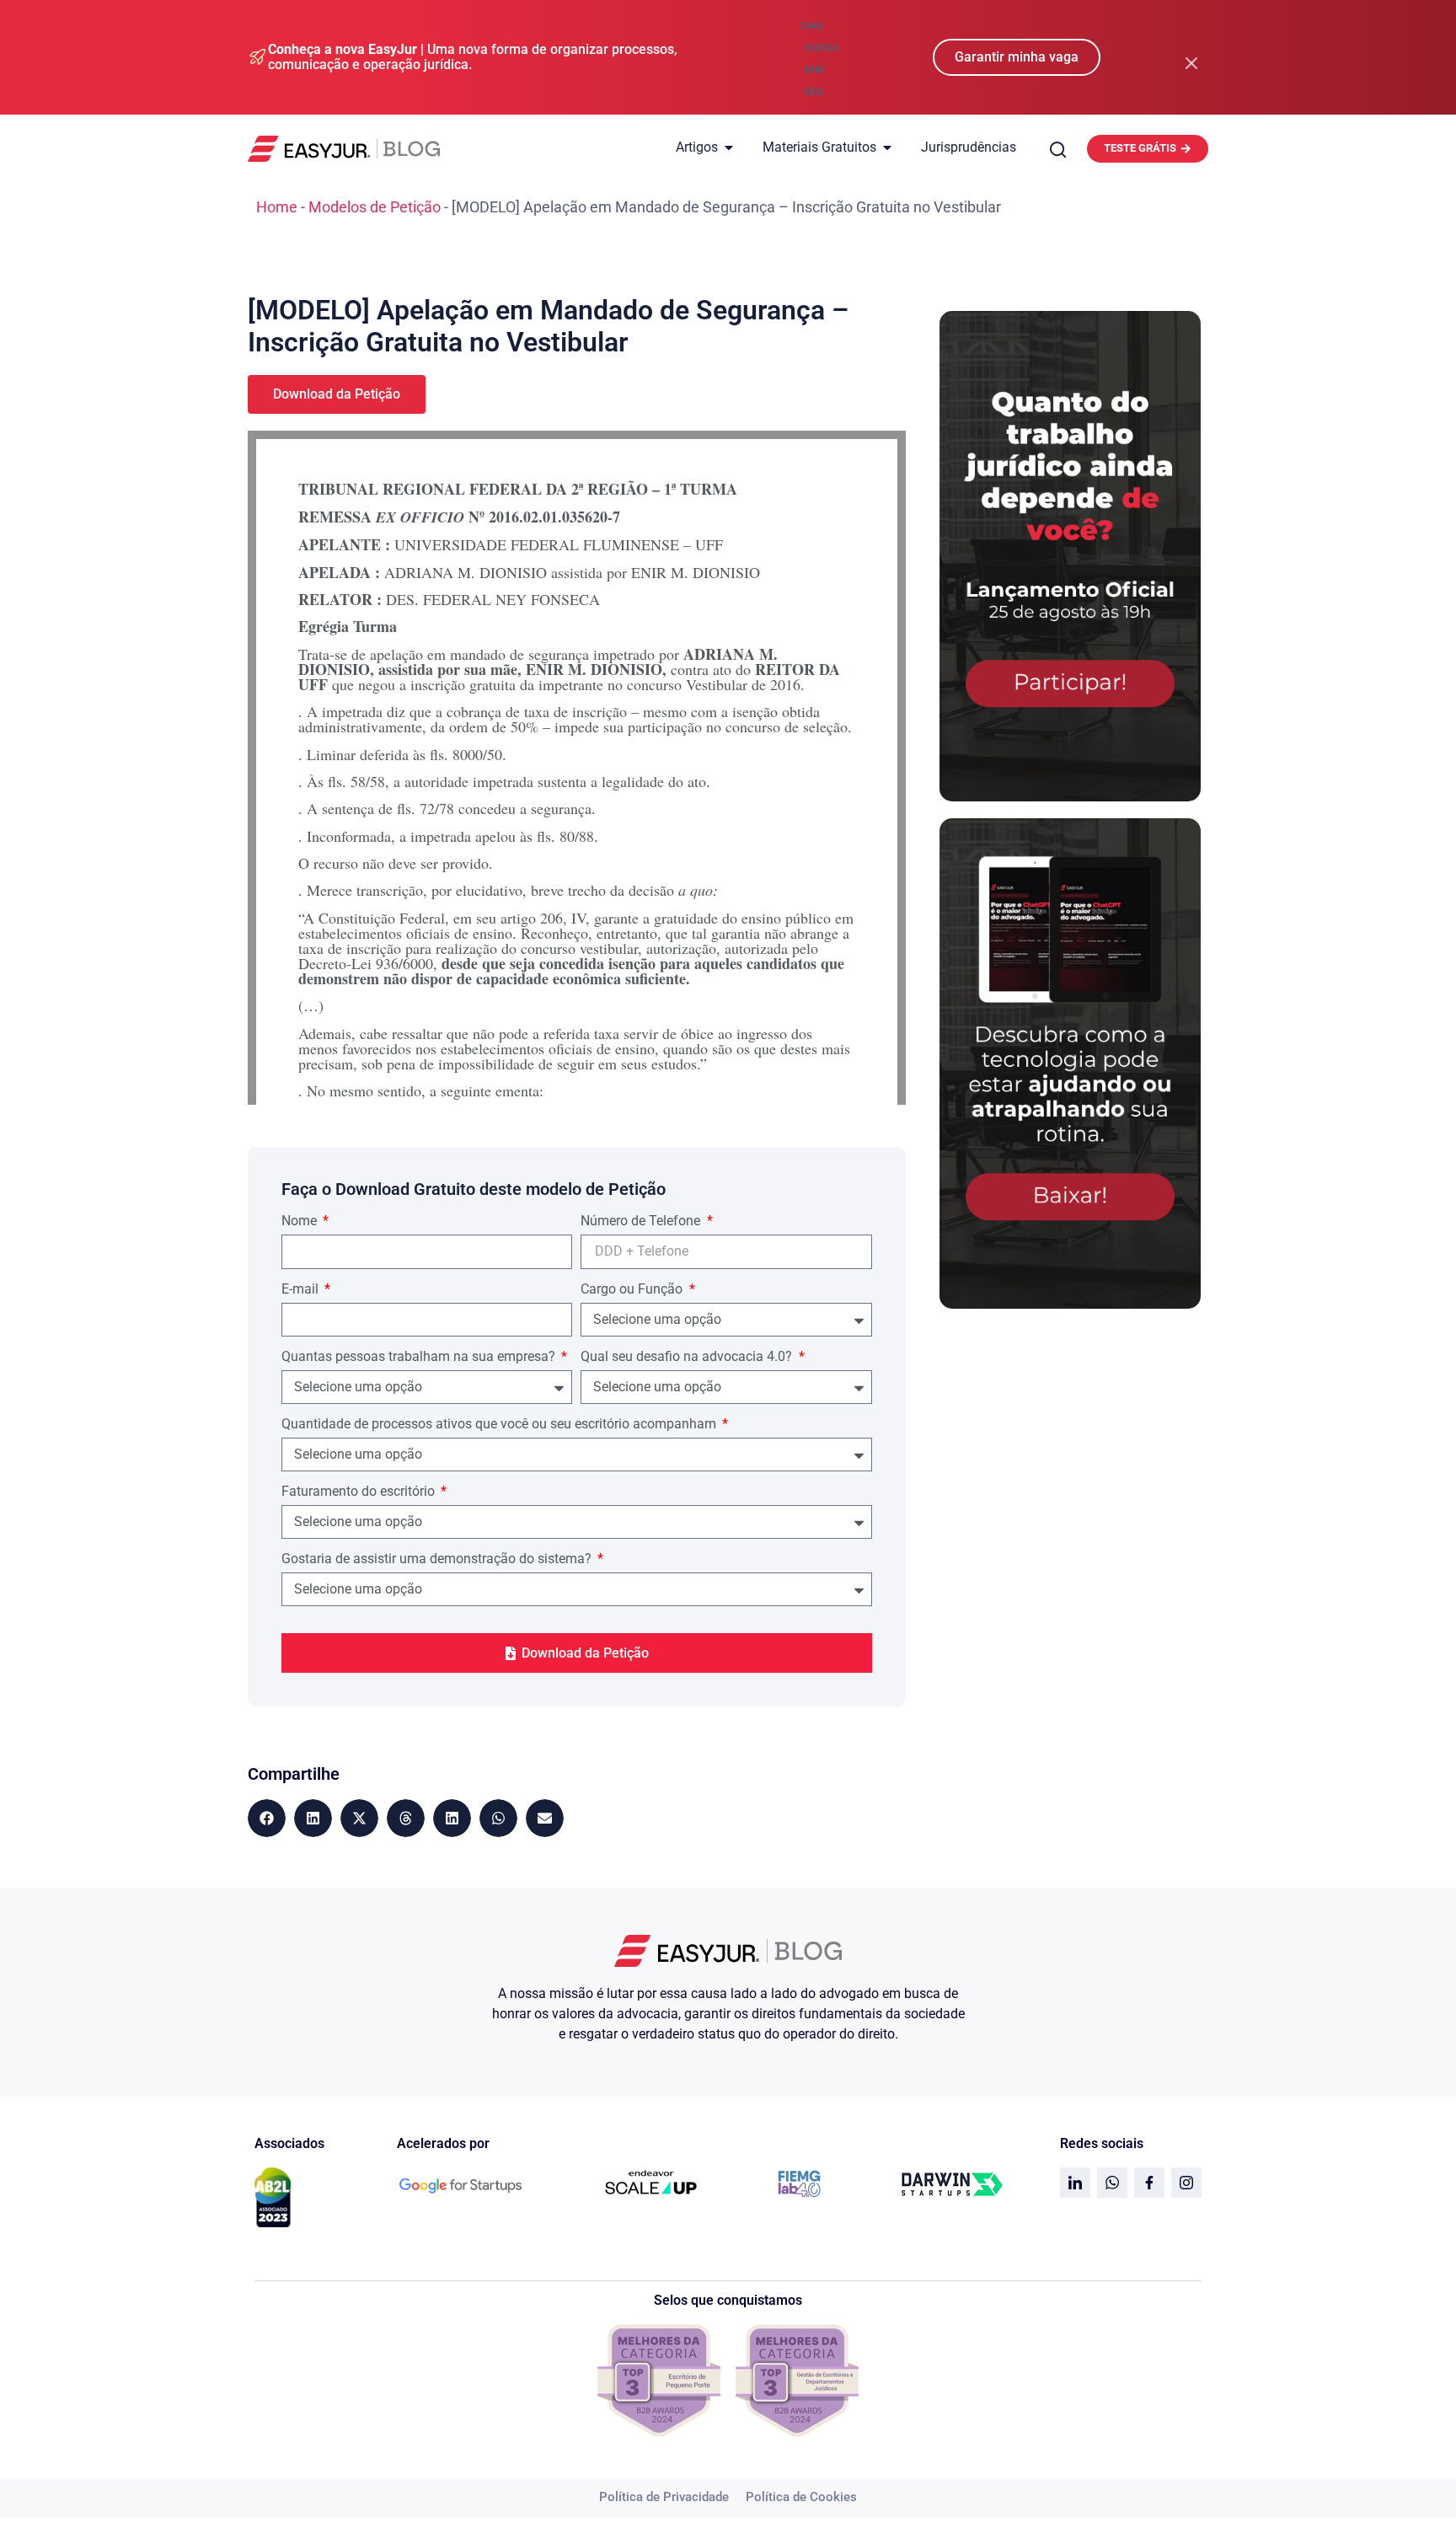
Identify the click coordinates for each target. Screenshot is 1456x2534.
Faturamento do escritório (360, 1492)
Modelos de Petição (375, 207)
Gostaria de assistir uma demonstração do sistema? (438, 1559)
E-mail (302, 1290)
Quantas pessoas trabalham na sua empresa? (420, 1357)
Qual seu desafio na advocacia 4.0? (688, 1357)
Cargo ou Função (633, 1290)
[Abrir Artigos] (729, 147)
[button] (267, 1818)
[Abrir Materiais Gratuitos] (887, 147)
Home (277, 207)
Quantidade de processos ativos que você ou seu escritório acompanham (500, 1425)
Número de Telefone (642, 1221)
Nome (301, 1221)
